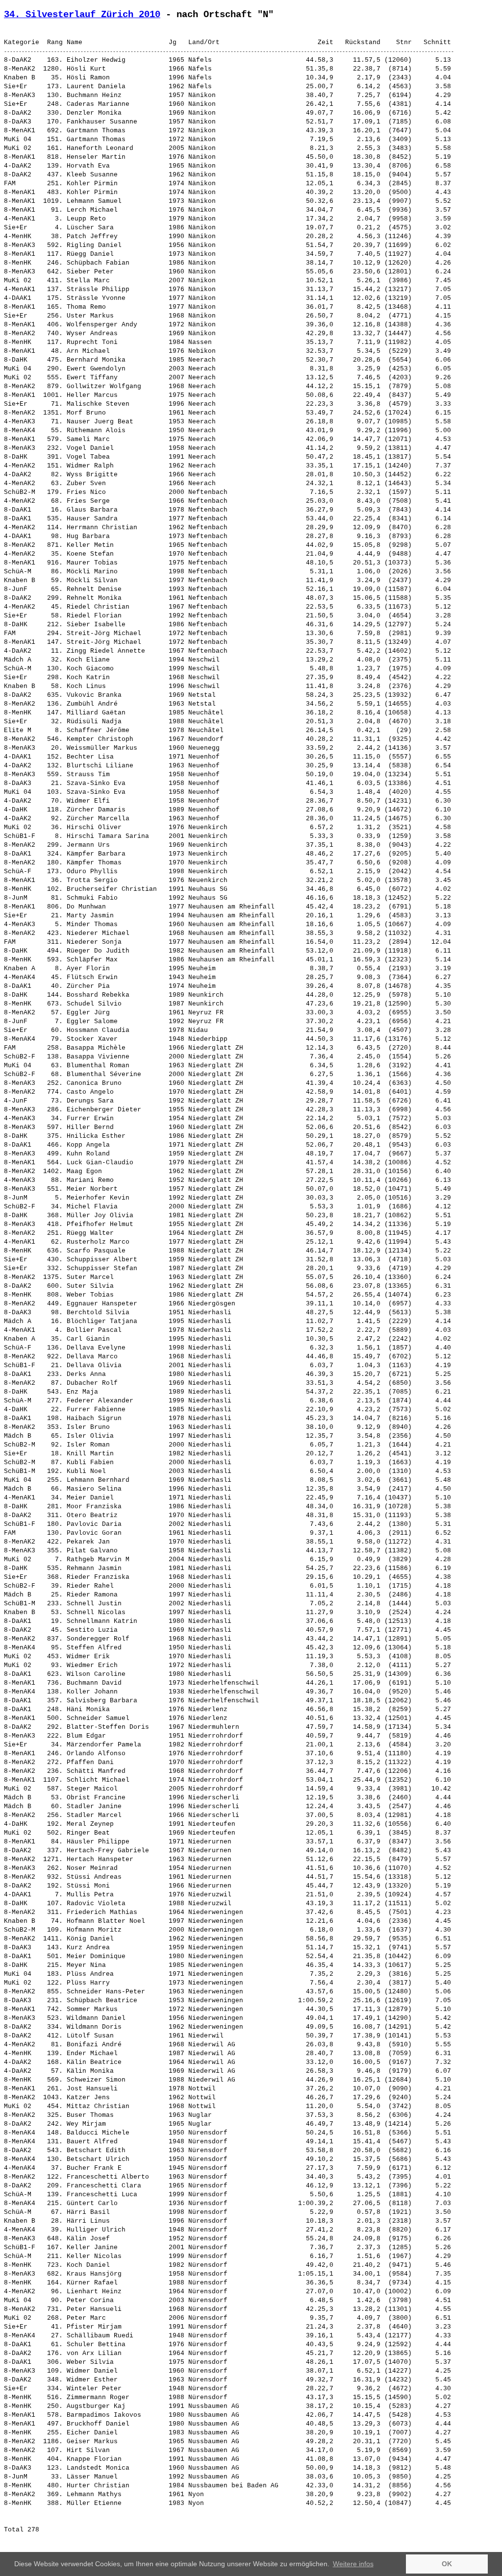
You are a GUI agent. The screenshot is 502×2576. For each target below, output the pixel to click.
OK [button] (447, 2564)
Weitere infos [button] (353, 2564)
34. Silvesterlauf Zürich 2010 (82, 15)
